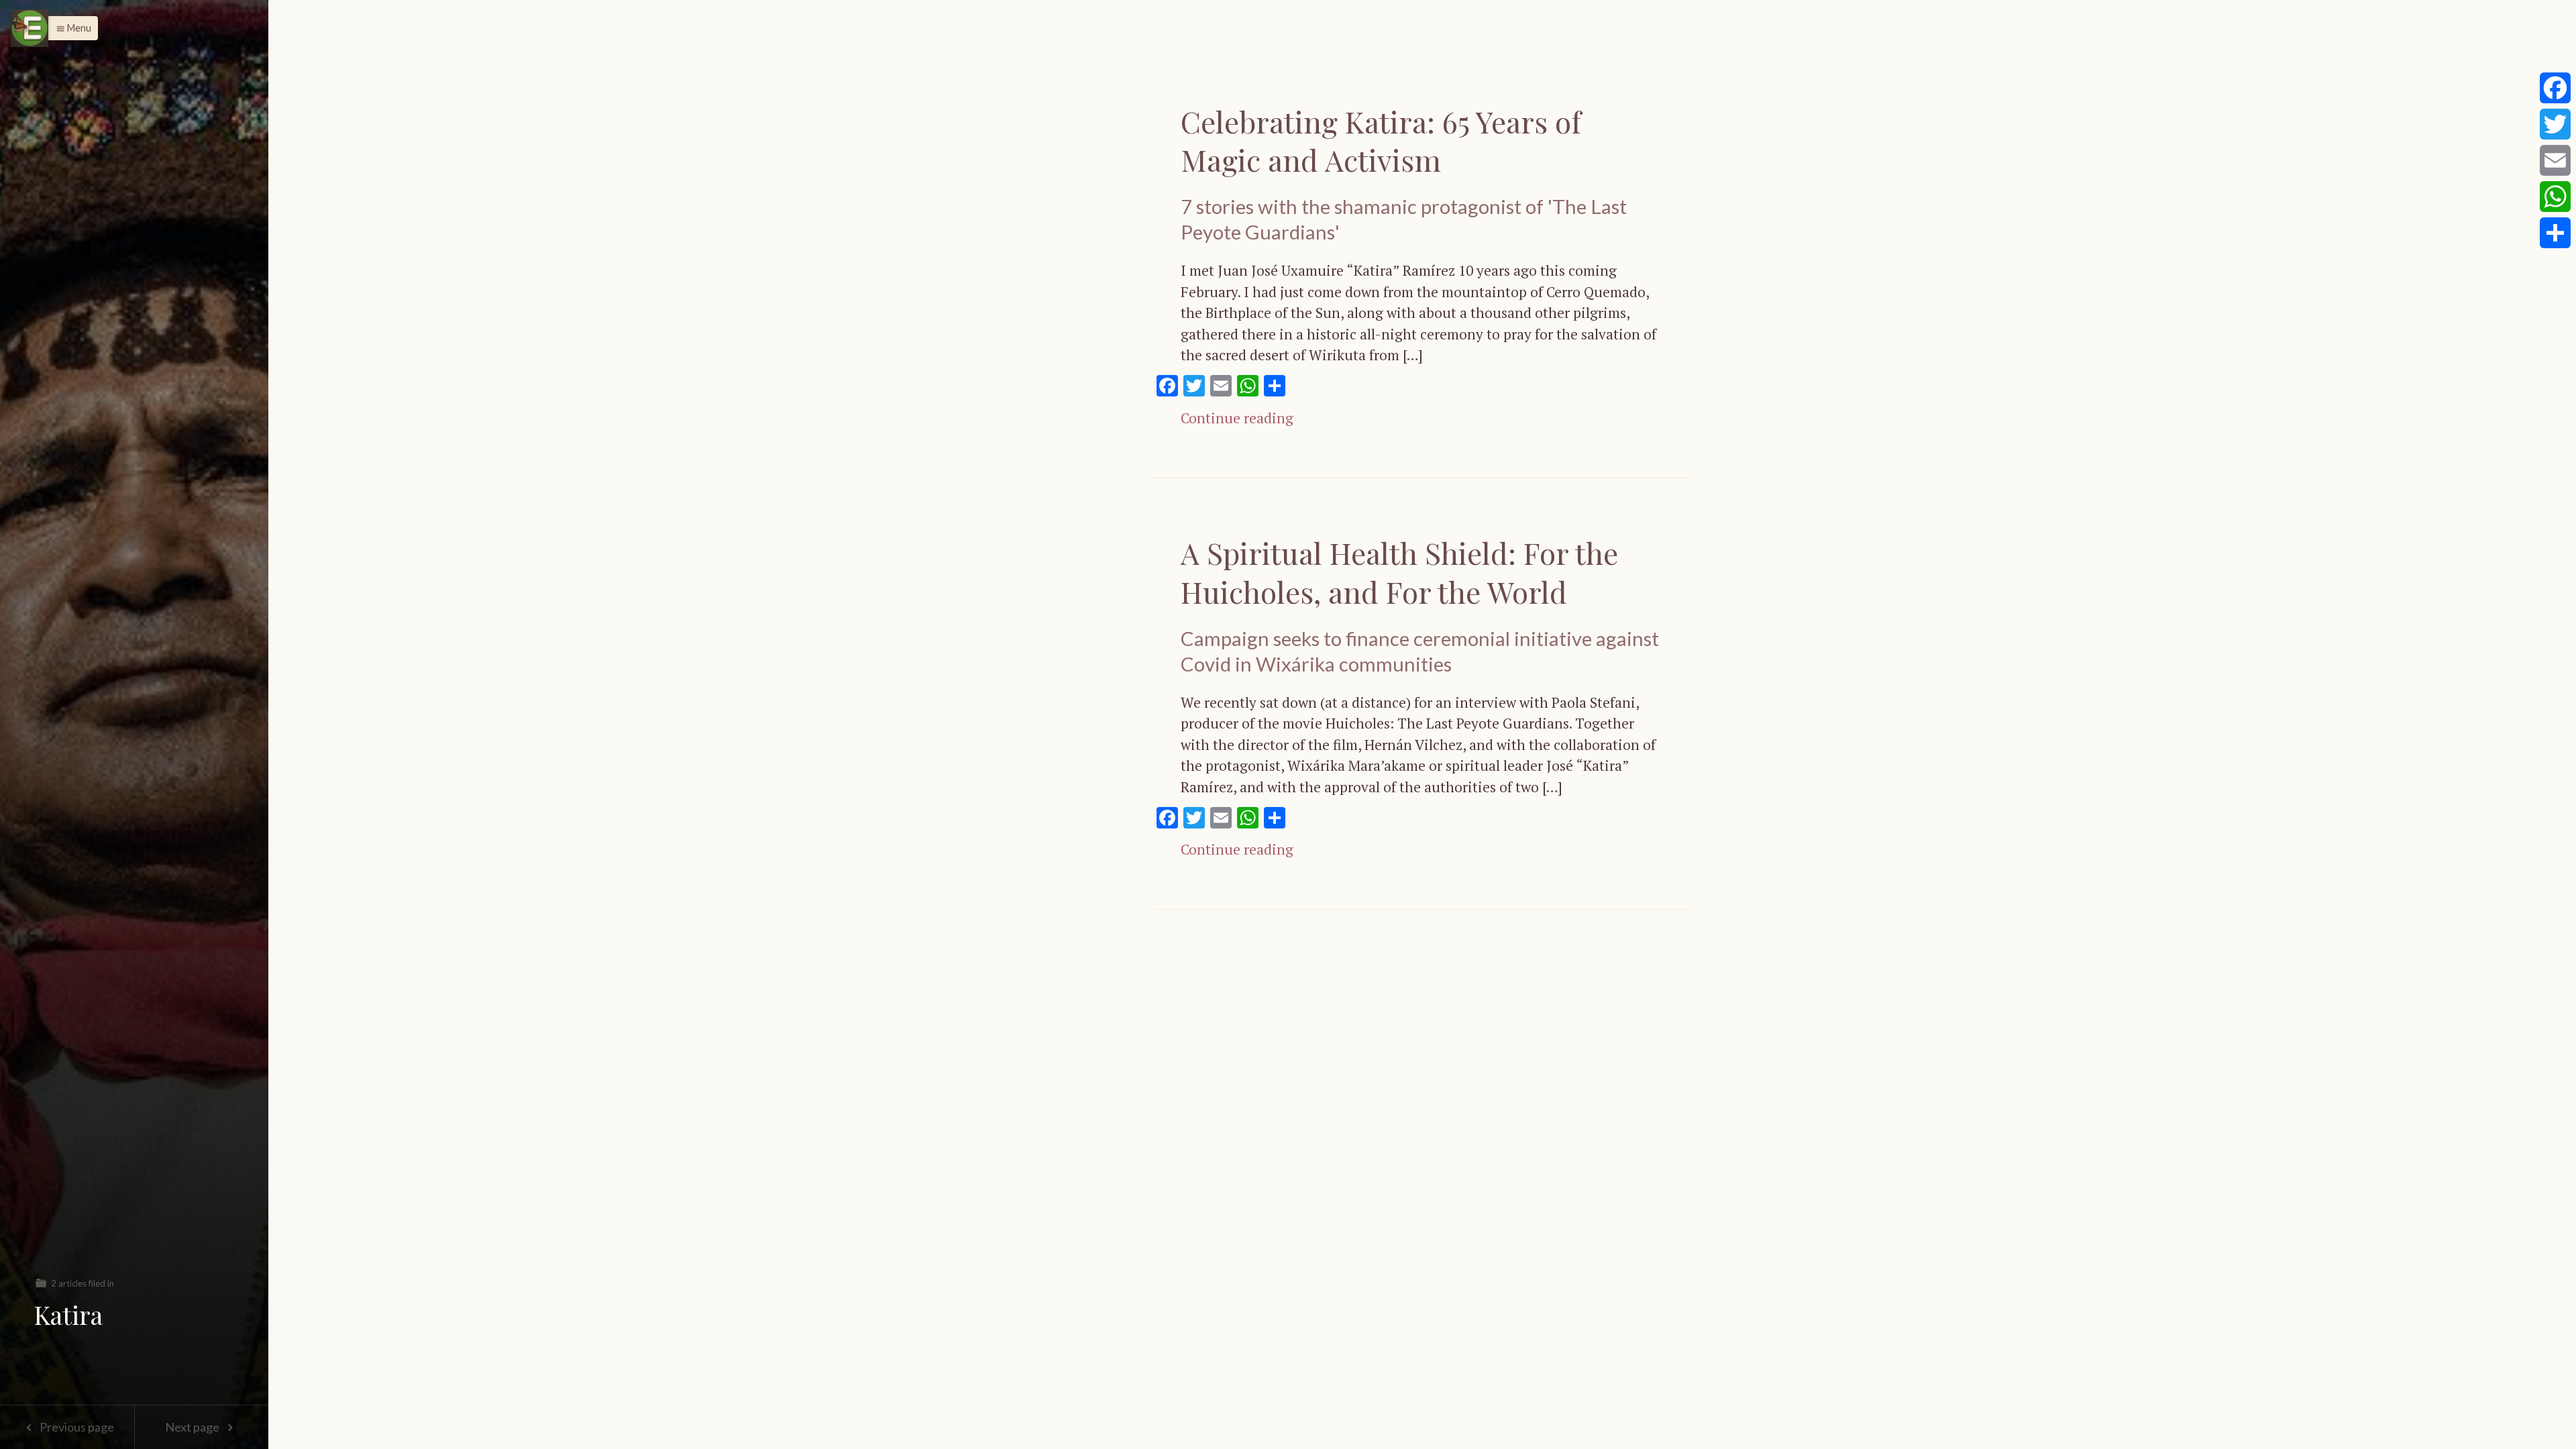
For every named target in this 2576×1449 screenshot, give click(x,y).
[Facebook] (2555, 88)
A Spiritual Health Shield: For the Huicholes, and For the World (1399, 572)
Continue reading (1237, 418)
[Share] (2555, 233)
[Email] (2555, 160)
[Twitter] (2555, 124)
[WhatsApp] (2555, 197)
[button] (70, 28)
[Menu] (30, 28)
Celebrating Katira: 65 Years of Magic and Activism (1381, 140)
